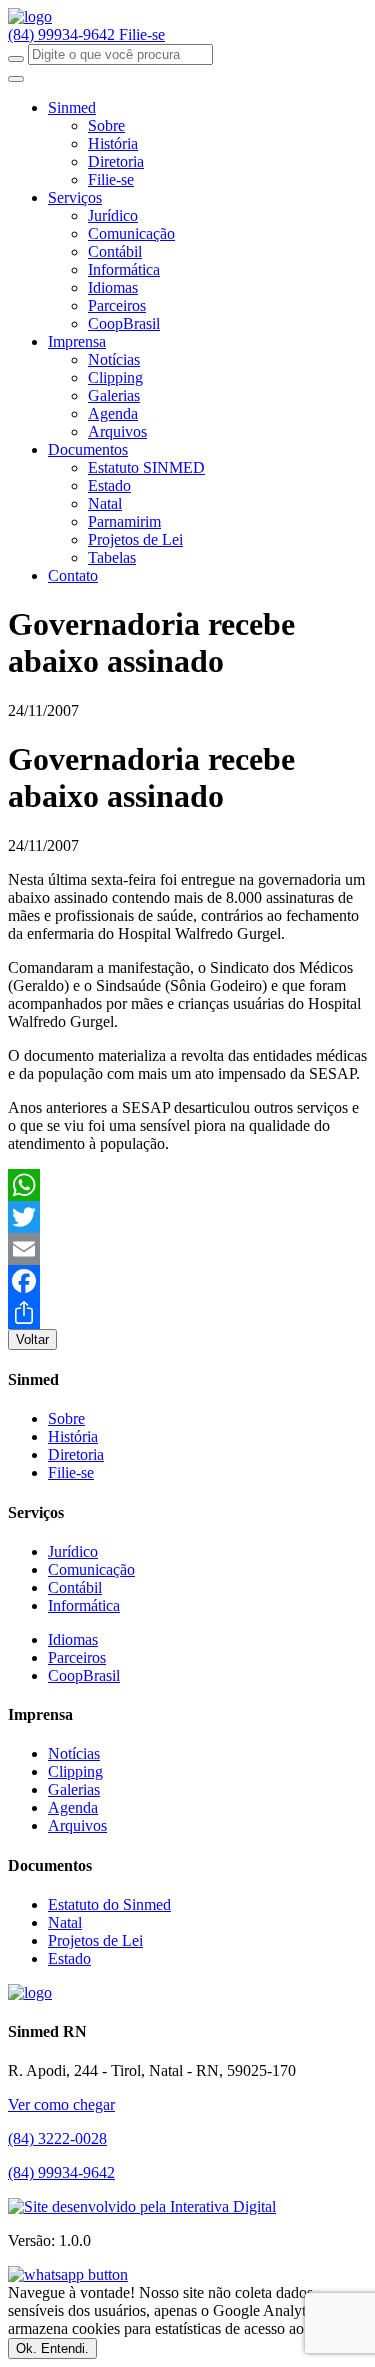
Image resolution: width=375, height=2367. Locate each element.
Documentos (88, 449)
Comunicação (131, 233)
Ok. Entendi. (52, 2348)
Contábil (115, 251)
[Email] (187, 1249)
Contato (73, 575)
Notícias (114, 359)
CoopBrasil (124, 323)
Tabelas (112, 557)
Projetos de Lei (135, 539)
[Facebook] (187, 1281)
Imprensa (77, 341)
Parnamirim (124, 521)
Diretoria (116, 161)
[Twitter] (187, 1217)
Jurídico (113, 215)
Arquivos (117, 431)
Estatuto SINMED (146, 467)
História (113, 143)
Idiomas (113, 287)
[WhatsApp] (187, 1185)
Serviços (75, 197)
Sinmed (72, 107)
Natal (105, 503)
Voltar (32, 1339)
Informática (124, 269)
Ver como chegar (61, 2104)
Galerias (114, 395)
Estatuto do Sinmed (109, 1904)
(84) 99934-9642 (63, 34)
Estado (109, 485)
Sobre (106, 125)
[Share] (187, 1313)
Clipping (115, 377)
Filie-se (142, 34)
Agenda (113, 413)
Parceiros (117, 305)
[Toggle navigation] (16, 79)
